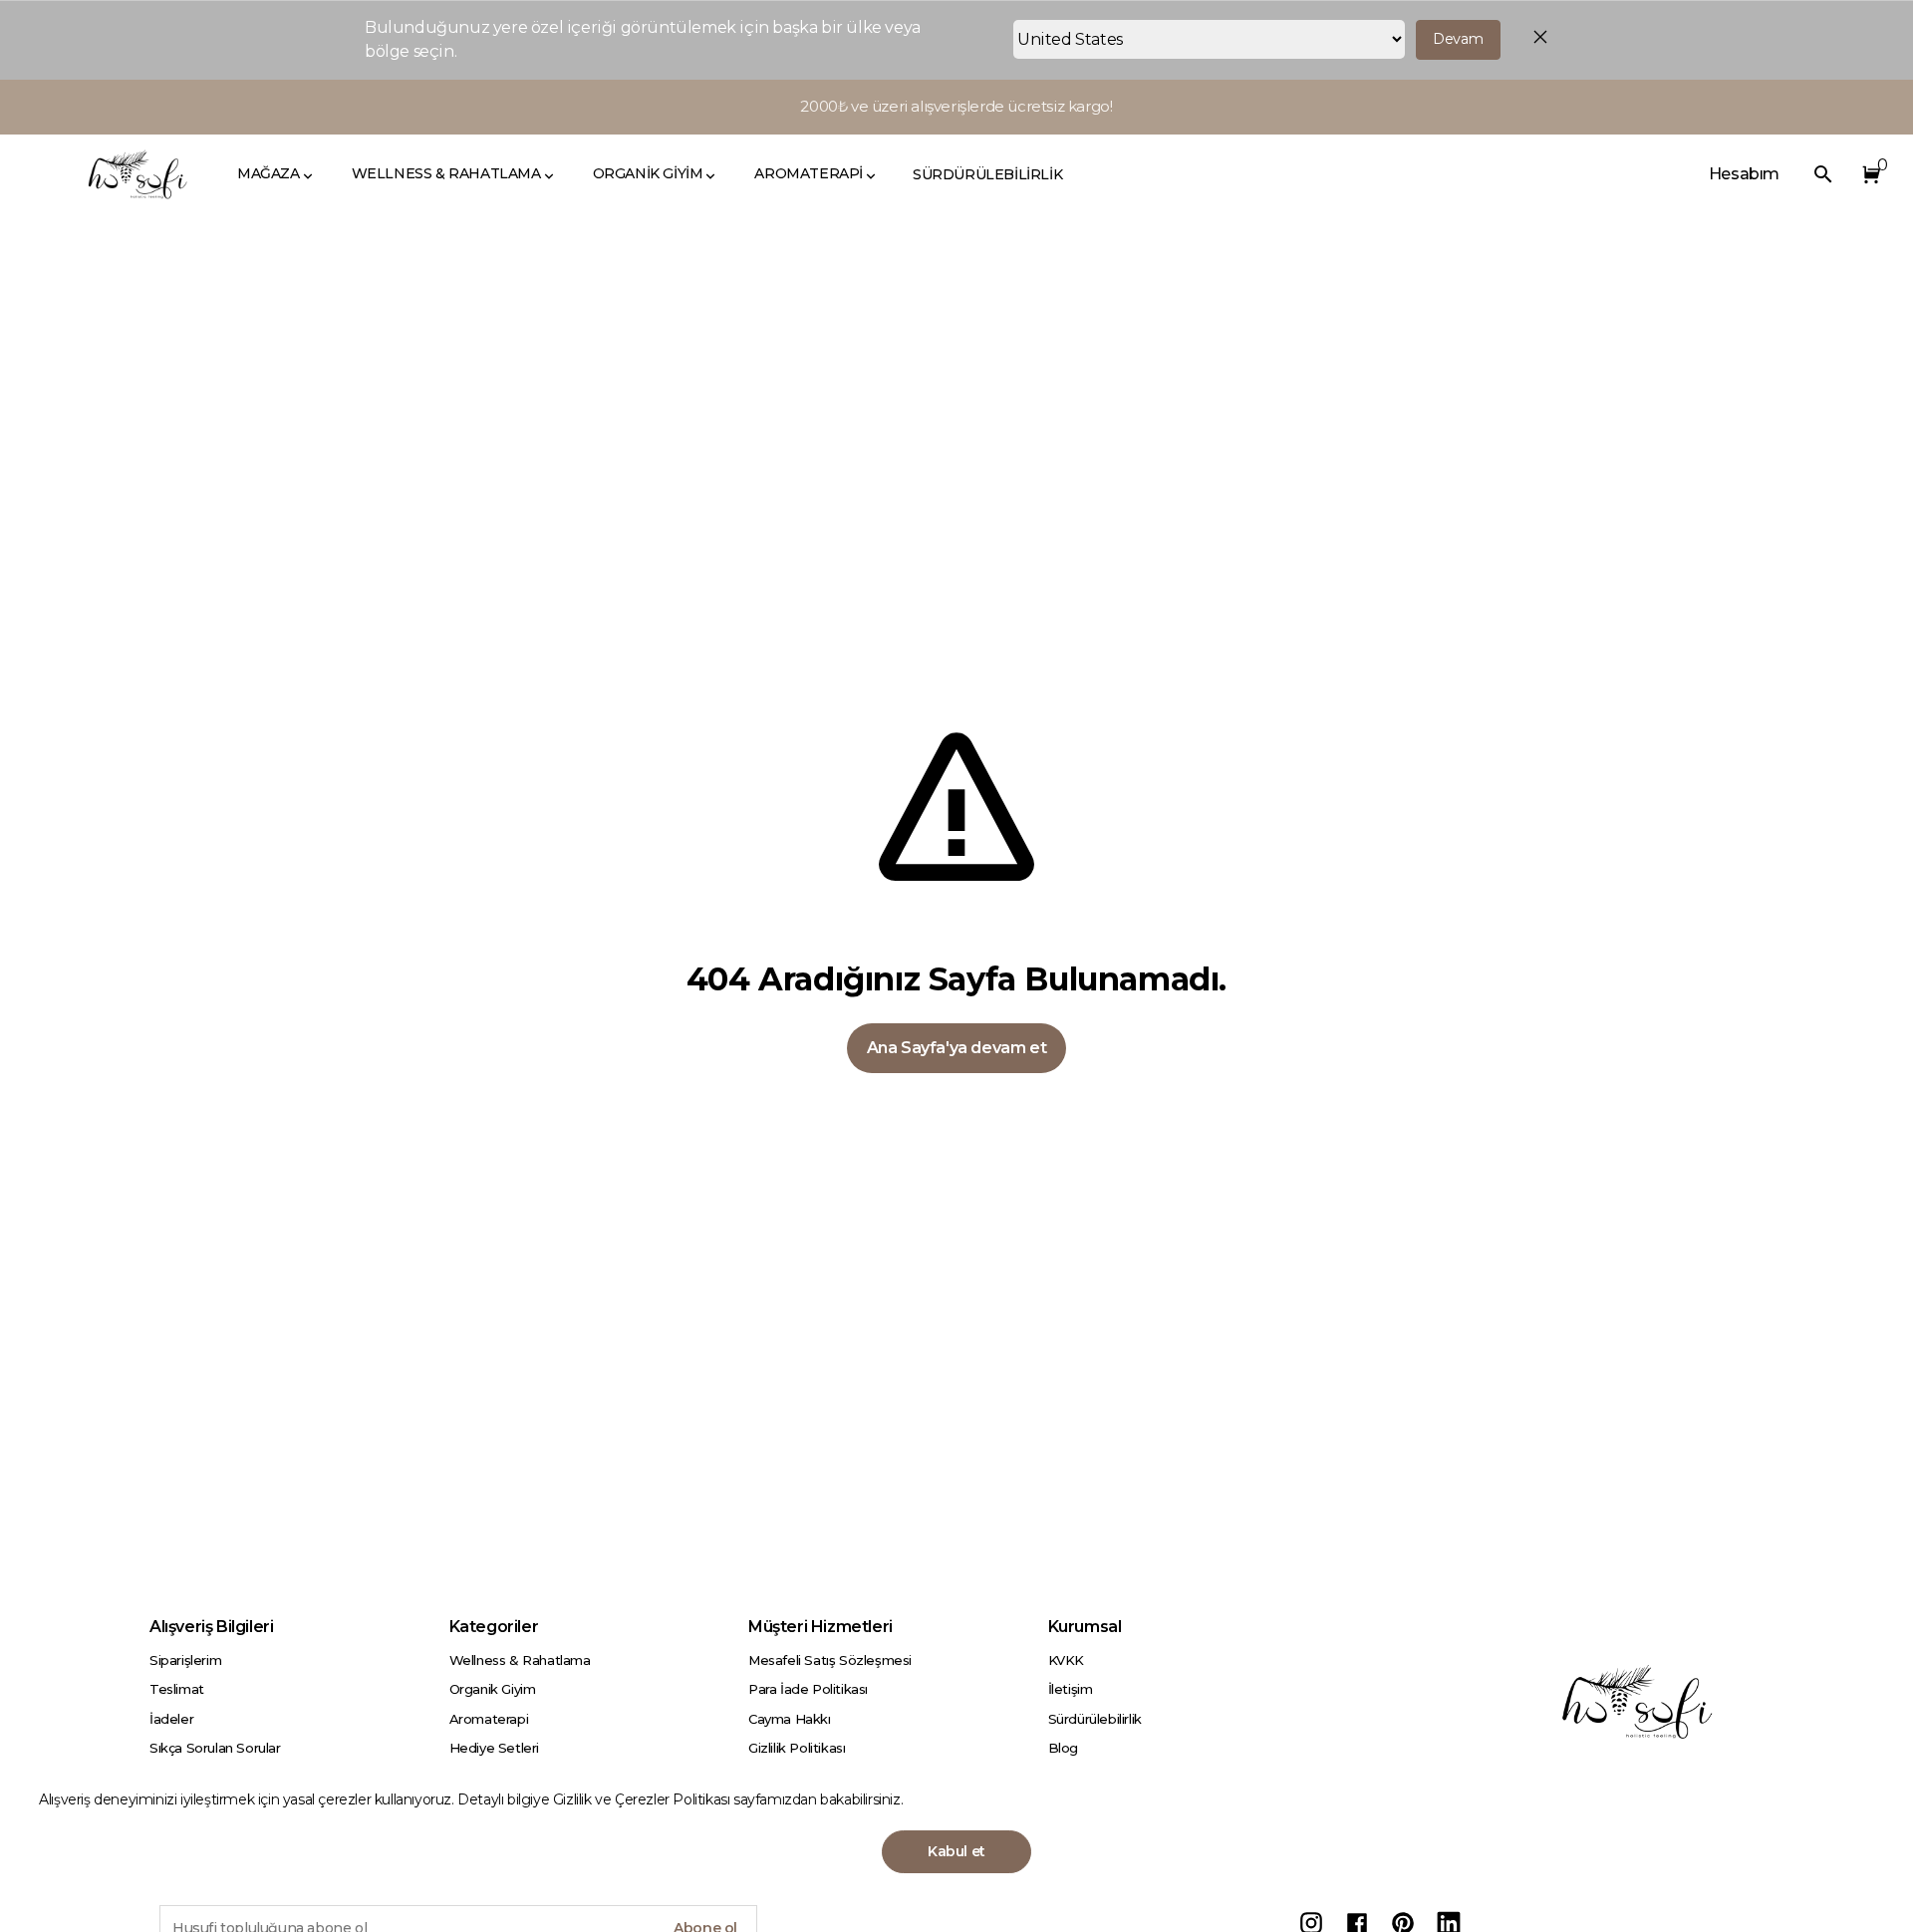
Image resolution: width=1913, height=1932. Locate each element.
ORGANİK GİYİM (648, 173)
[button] (1867, 174)
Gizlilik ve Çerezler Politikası (643, 1799)
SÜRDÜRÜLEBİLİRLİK (987, 174)
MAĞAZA (269, 173)
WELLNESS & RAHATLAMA (446, 173)
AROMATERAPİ (809, 173)
